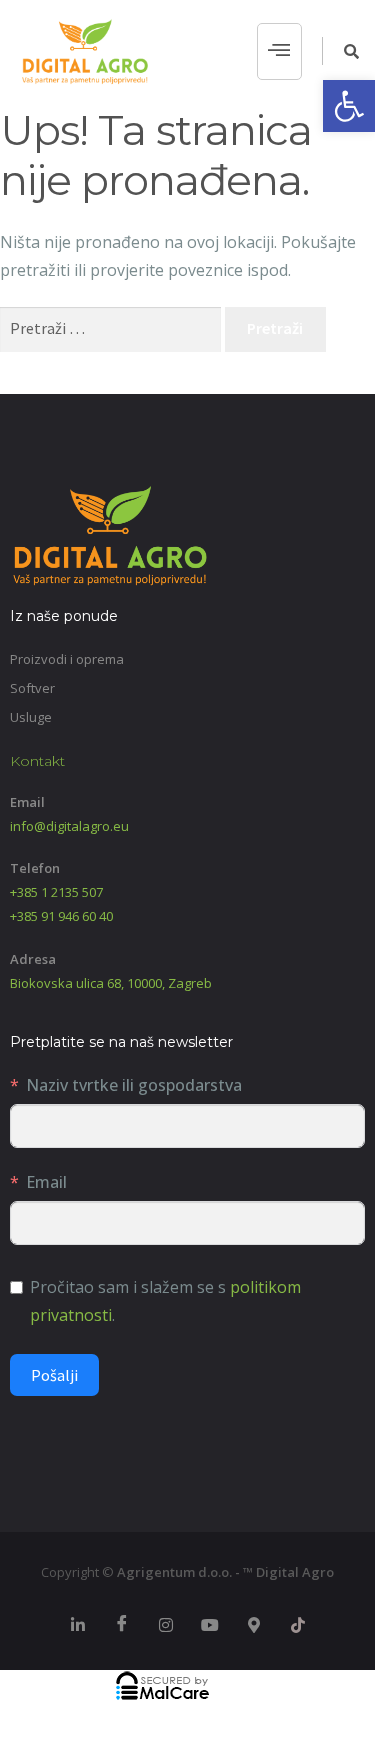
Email (46, 1182)
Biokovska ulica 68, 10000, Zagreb (111, 983)
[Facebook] (122, 1625)
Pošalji (54, 1375)
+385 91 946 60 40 (61, 916)
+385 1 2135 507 (56, 892)
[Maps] (254, 1625)
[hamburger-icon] (279, 52)
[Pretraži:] (112, 328)
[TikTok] (298, 1625)
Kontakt (37, 761)
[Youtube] (210, 1625)
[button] (349, 106)
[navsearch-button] (341, 51)
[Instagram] (166, 1625)
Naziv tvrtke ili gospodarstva (134, 1085)
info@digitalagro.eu (69, 826)
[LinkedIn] (78, 1625)
